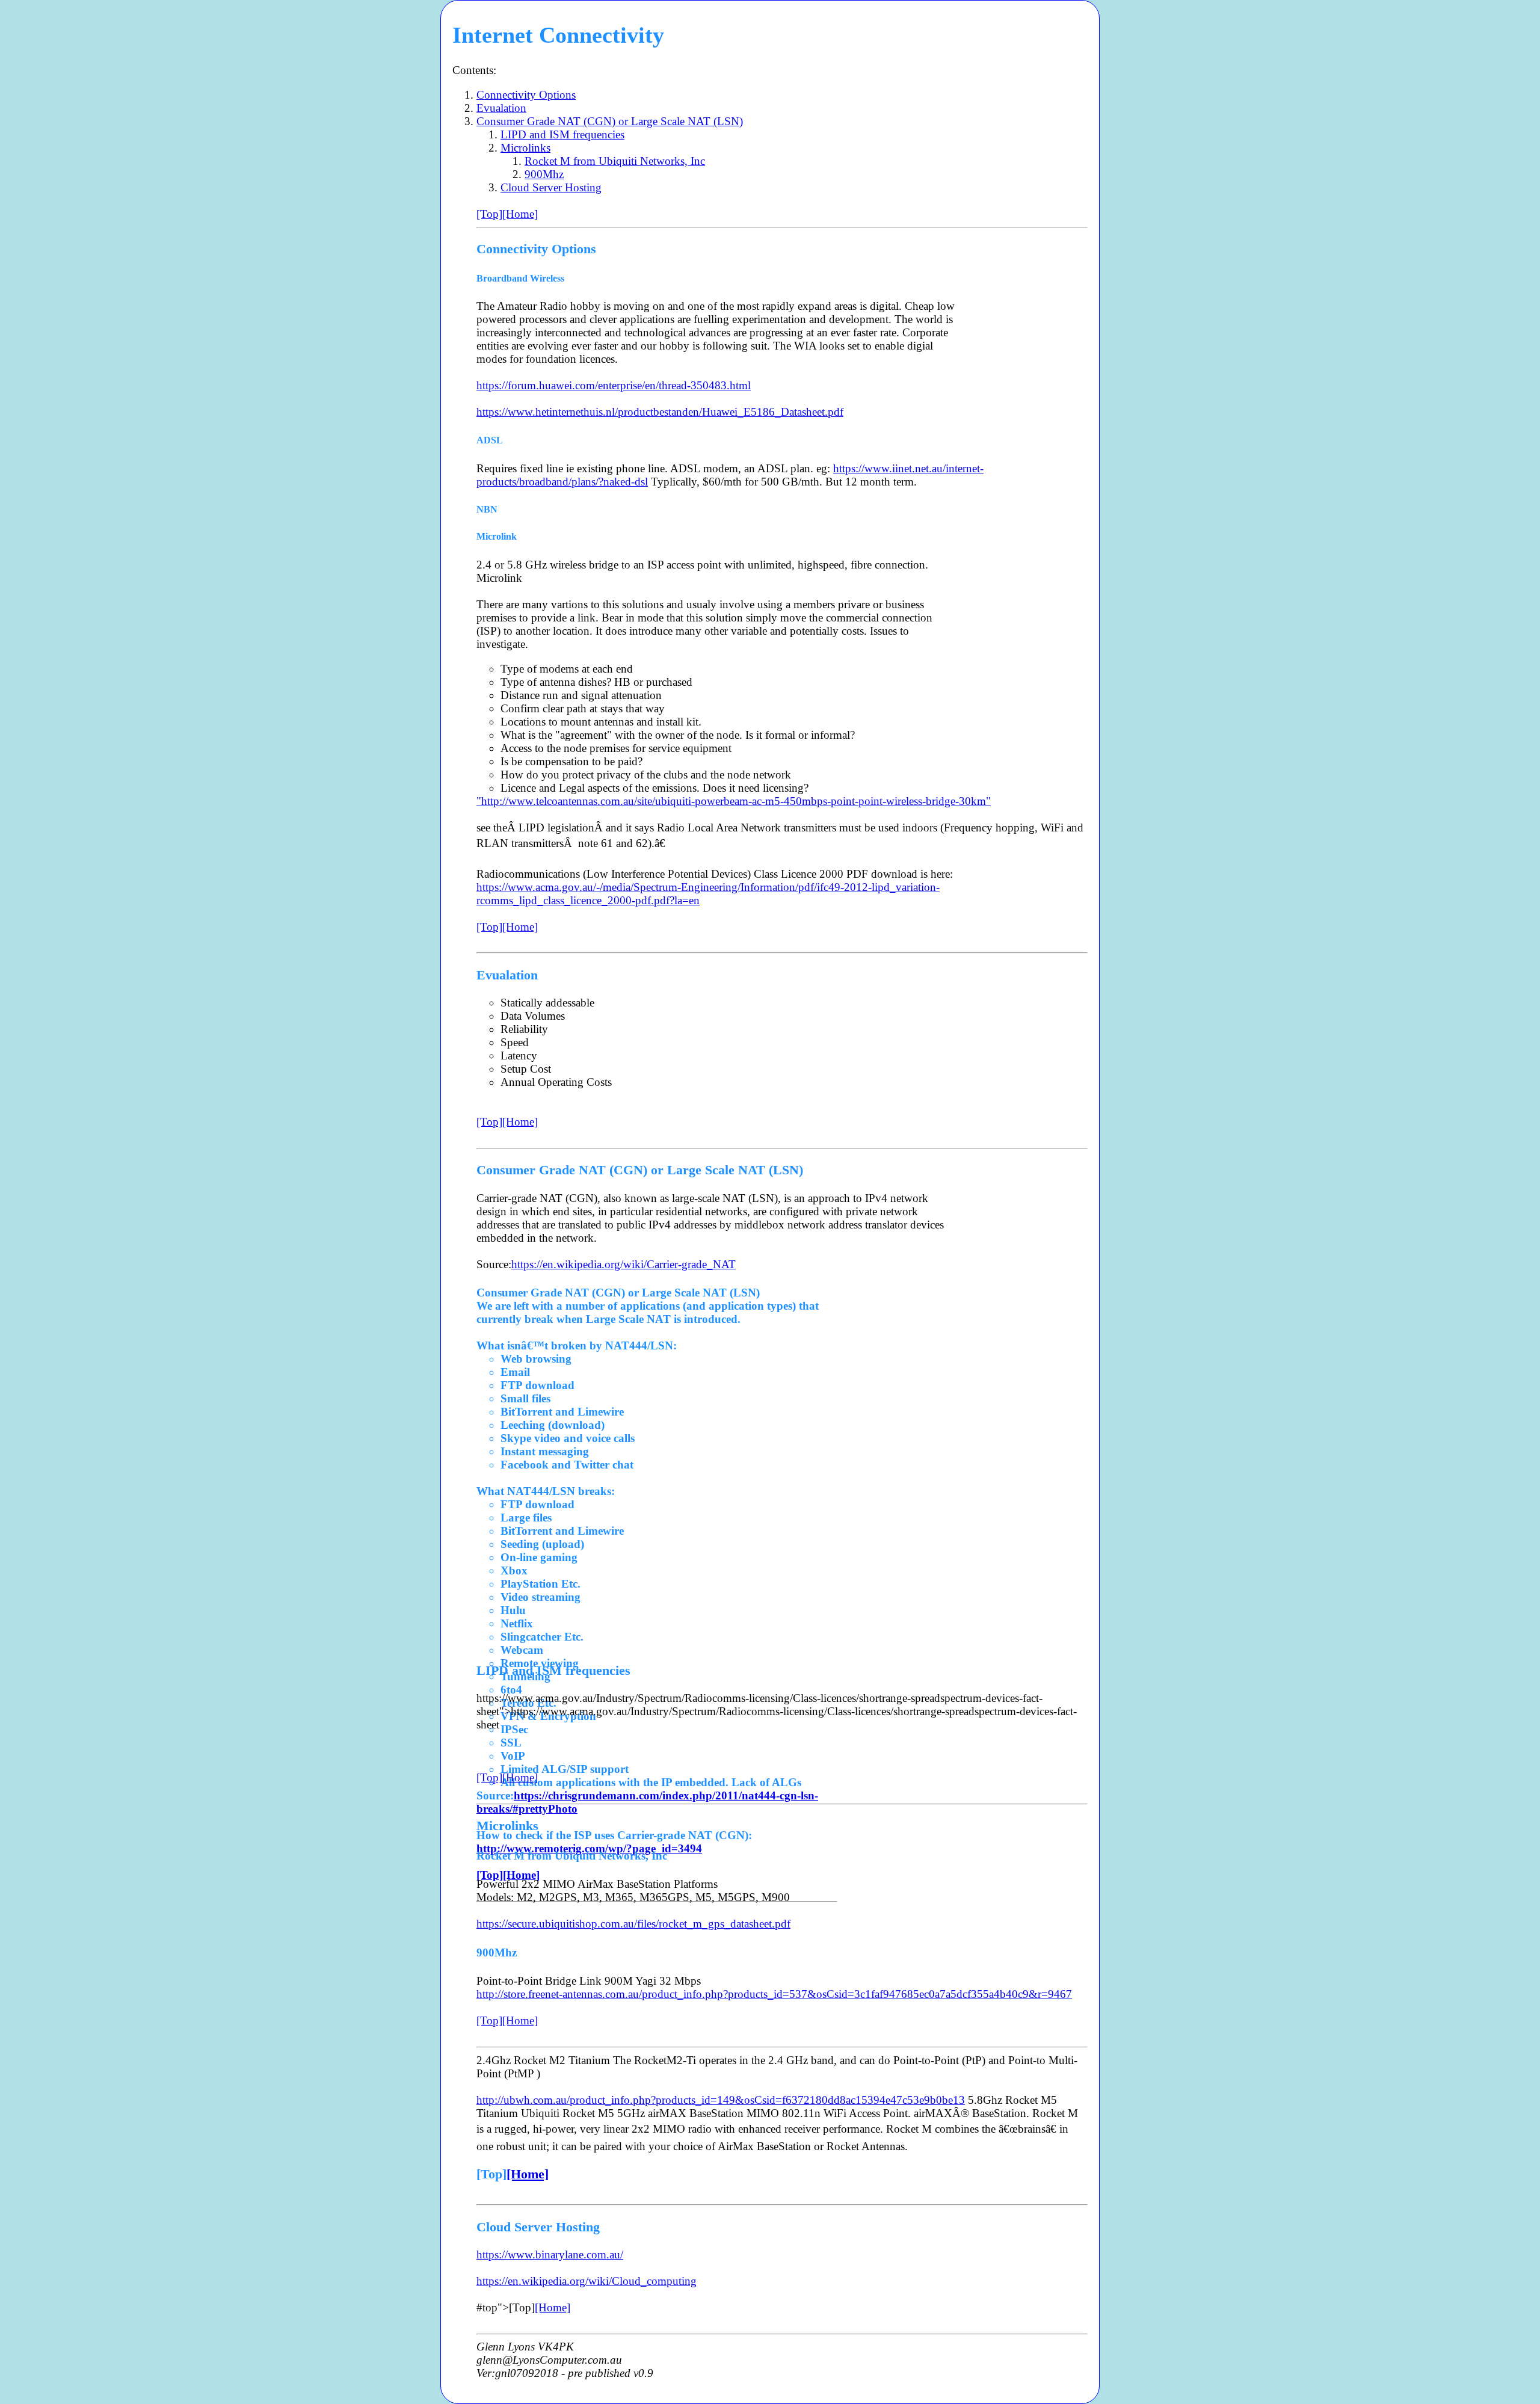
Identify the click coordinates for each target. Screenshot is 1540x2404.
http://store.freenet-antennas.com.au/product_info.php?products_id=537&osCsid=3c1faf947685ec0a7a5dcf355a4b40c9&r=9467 (774, 1994)
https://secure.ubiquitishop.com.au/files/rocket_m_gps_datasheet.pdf (633, 1924)
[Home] (520, 214)
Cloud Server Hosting (551, 187)
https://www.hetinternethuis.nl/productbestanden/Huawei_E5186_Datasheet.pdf (660, 412)
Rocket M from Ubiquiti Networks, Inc (615, 161)
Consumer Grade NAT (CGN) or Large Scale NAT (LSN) (610, 121)
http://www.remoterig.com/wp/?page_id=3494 (589, 1848)
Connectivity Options (526, 95)
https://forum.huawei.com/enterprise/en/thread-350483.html (614, 385)
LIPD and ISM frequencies (562, 134)
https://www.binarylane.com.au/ (550, 2255)
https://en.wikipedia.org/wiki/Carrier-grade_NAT (624, 1264)
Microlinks (525, 148)
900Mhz (544, 174)
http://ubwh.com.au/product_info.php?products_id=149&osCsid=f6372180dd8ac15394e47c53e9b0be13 (721, 2100)
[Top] (489, 214)
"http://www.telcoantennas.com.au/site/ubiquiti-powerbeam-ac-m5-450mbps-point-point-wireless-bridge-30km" (734, 801)
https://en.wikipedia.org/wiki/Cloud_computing (587, 2281)
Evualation (501, 108)
